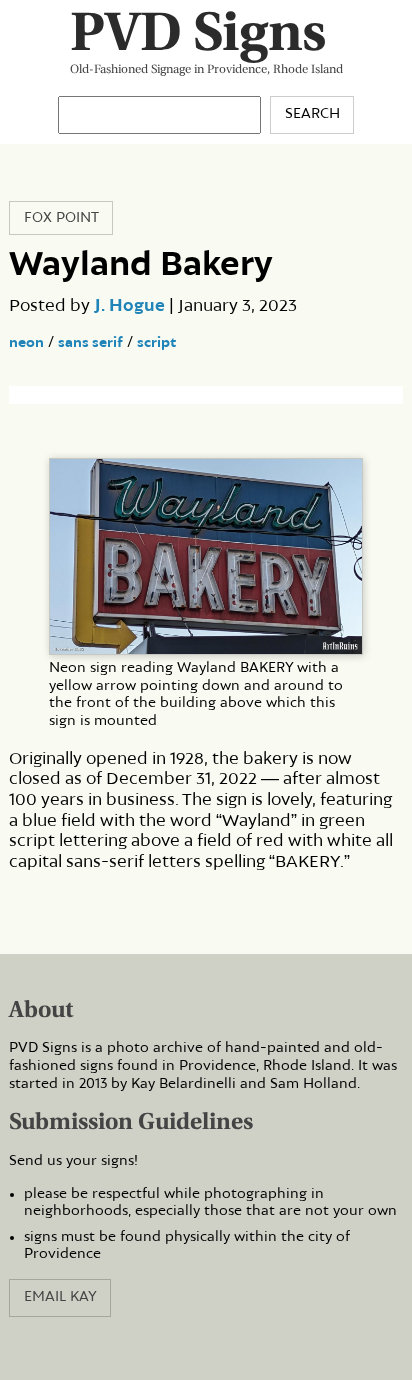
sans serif (90, 343)
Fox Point (61, 218)
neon (26, 343)
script (156, 343)
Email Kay (60, 1297)
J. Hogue (129, 306)
